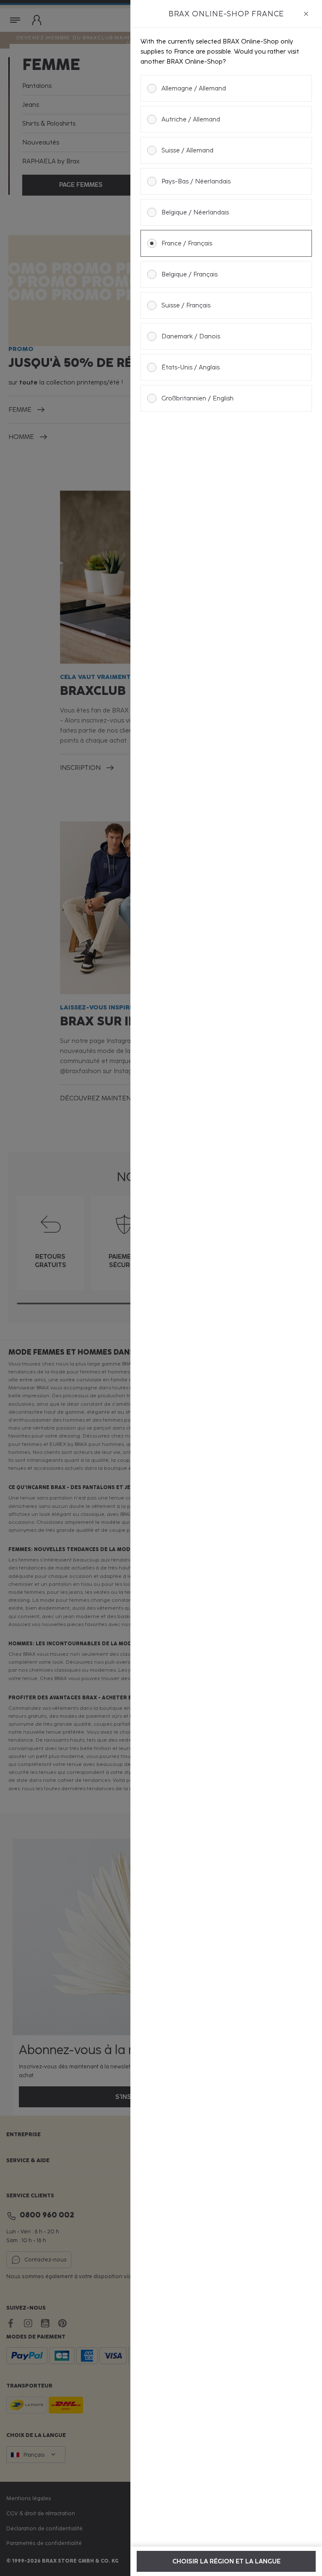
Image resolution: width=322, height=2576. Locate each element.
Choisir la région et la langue (226, 2561)
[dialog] (226, 1288)
